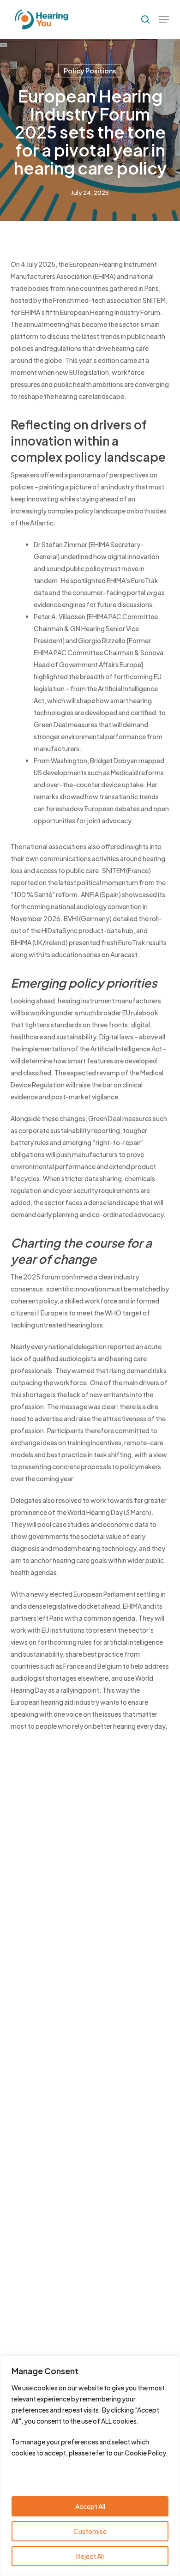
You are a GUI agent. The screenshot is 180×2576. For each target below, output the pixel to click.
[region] (90, 2466)
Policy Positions (90, 71)
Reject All (90, 2556)
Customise (90, 2531)
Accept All (90, 2506)
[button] (164, 19)
